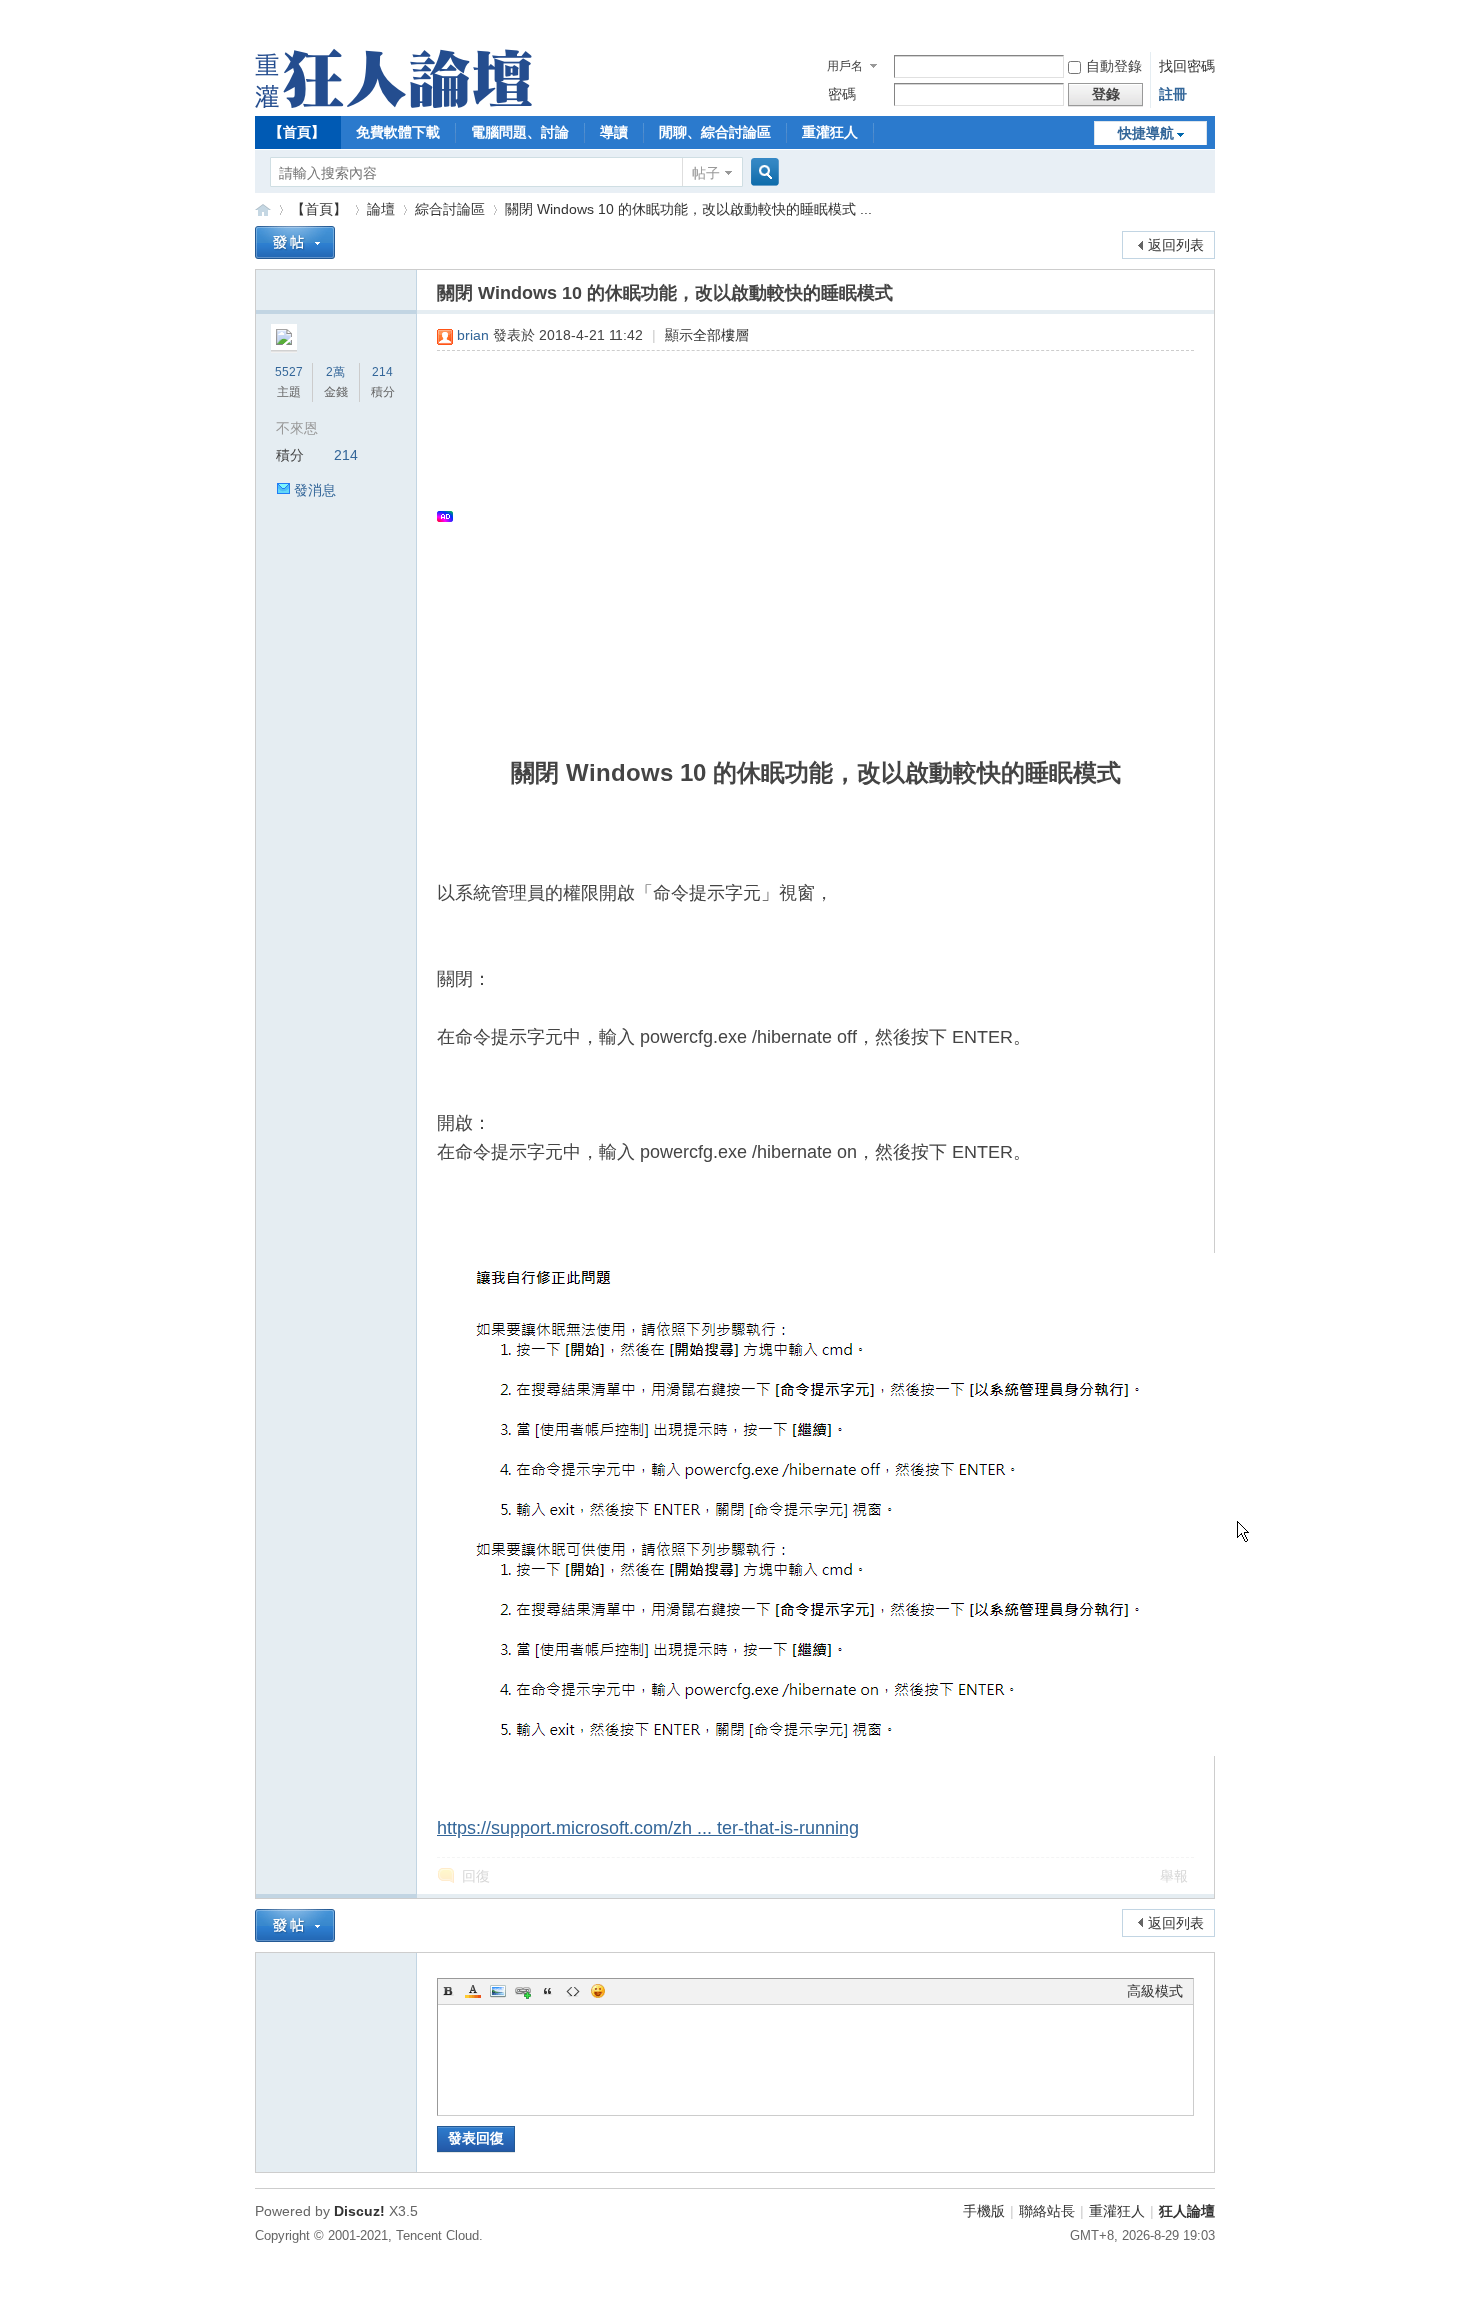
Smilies (598, 1991)
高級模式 (1155, 1991)
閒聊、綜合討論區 (715, 132)
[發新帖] (295, 242)
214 (382, 372)
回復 (476, 1876)
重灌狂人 (830, 132)
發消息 (315, 490)
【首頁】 (297, 132)
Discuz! (359, 2211)
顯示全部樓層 (707, 335)
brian (473, 335)
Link (523, 1991)
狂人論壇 (1187, 2211)
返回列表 (1176, 245)
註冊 (1173, 94)
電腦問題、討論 (520, 132)
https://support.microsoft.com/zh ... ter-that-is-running (648, 1828)
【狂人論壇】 (263, 209)
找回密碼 (1187, 66)
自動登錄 (1114, 66)
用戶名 (845, 66)
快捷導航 (1146, 133)
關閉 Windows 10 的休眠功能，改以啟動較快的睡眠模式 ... (688, 209)
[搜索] (762, 172)
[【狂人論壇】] (393, 103)
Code (573, 1991)
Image (498, 1991)
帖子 (706, 173)
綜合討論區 (450, 209)
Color (473, 1991)
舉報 (1174, 1876)
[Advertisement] (805, 516)
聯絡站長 (1047, 2211)
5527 (289, 372)
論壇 (381, 209)
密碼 (842, 94)
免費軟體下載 (398, 132)
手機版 (984, 2211)
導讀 (614, 132)
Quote (548, 1991)
